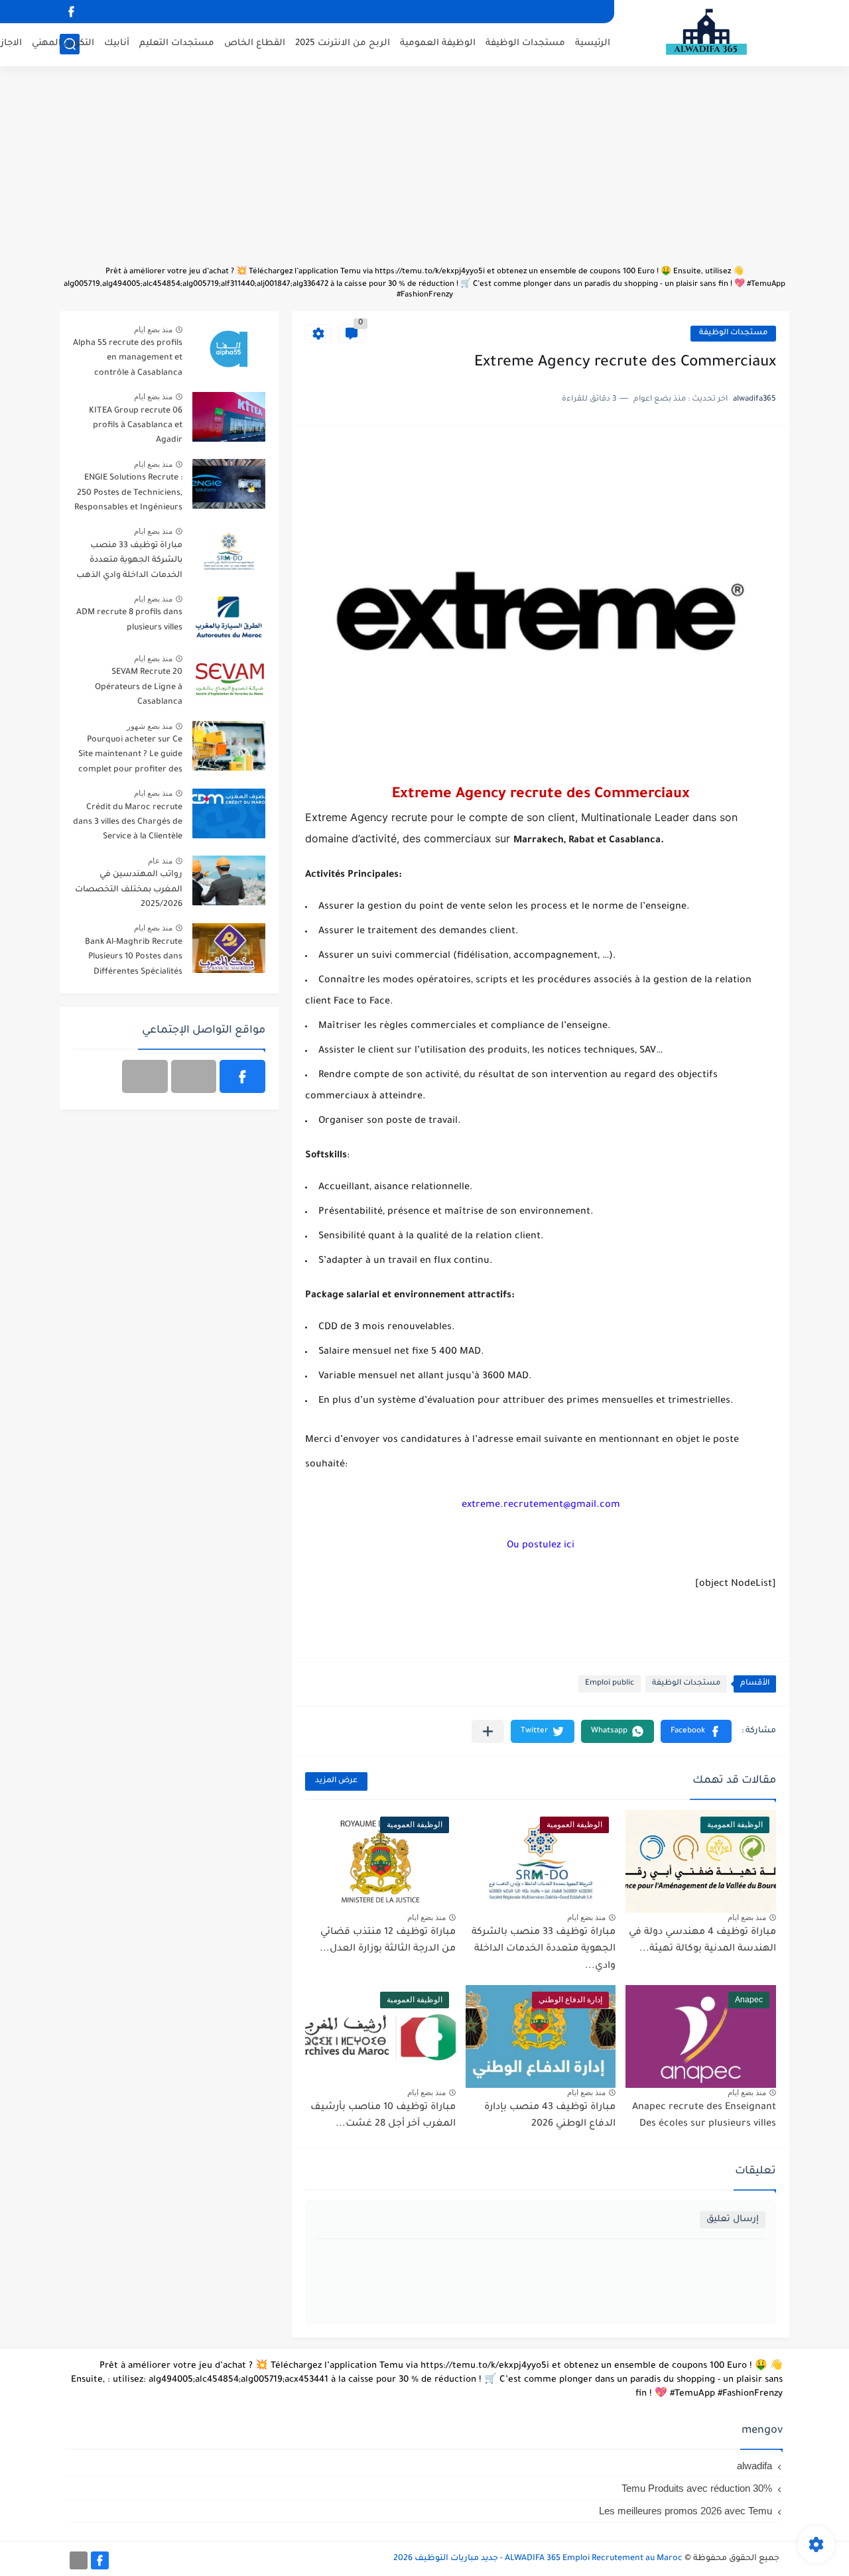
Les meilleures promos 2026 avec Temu (686, 2511)
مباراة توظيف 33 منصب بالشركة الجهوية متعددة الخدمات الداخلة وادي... (544, 1950)
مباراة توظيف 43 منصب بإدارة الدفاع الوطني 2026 (550, 2116)
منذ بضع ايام (747, 1917)
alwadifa (754, 2466)
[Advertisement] (424, 172)
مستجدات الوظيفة (525, 43)
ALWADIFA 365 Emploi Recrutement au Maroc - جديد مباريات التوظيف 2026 (538, 2559)
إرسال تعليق (733, 2220)
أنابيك (117, 43)
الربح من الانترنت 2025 (343, 43)
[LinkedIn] (194, 1076)
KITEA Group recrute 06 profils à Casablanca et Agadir (136, 426)
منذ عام (160, 861)
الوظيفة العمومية (438, 43)
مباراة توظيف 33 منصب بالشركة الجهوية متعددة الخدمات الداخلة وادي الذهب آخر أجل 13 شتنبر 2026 (129, 563)
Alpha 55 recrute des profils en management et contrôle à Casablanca (128, 358)
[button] (696, 1731)
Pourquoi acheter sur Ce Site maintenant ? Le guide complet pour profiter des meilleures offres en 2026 (130, 757)
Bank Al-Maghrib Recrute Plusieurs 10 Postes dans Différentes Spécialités (134, 957)
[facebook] (71, 12)
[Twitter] (145, 1076)
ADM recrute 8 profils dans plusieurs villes (129, 620)
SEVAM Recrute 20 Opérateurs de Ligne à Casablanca (139, 687)
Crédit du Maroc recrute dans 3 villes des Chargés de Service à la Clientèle (128, 823)
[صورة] (229, 349)
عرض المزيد (336, 1781)
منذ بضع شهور (150, 726)
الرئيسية (593, 43)
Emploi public (610, 1684)
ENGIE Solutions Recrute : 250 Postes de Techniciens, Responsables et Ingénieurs (128, 493)
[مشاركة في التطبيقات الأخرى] (488, 1731)
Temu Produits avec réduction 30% (697, 2488)
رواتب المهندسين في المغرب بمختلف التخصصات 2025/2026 (129, 890)
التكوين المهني (63, 43)
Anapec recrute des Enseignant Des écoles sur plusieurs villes (704, 2116)
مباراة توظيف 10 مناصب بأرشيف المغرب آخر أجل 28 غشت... (383, 2116)
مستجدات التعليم (177, 43)
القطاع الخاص (255, 43)
